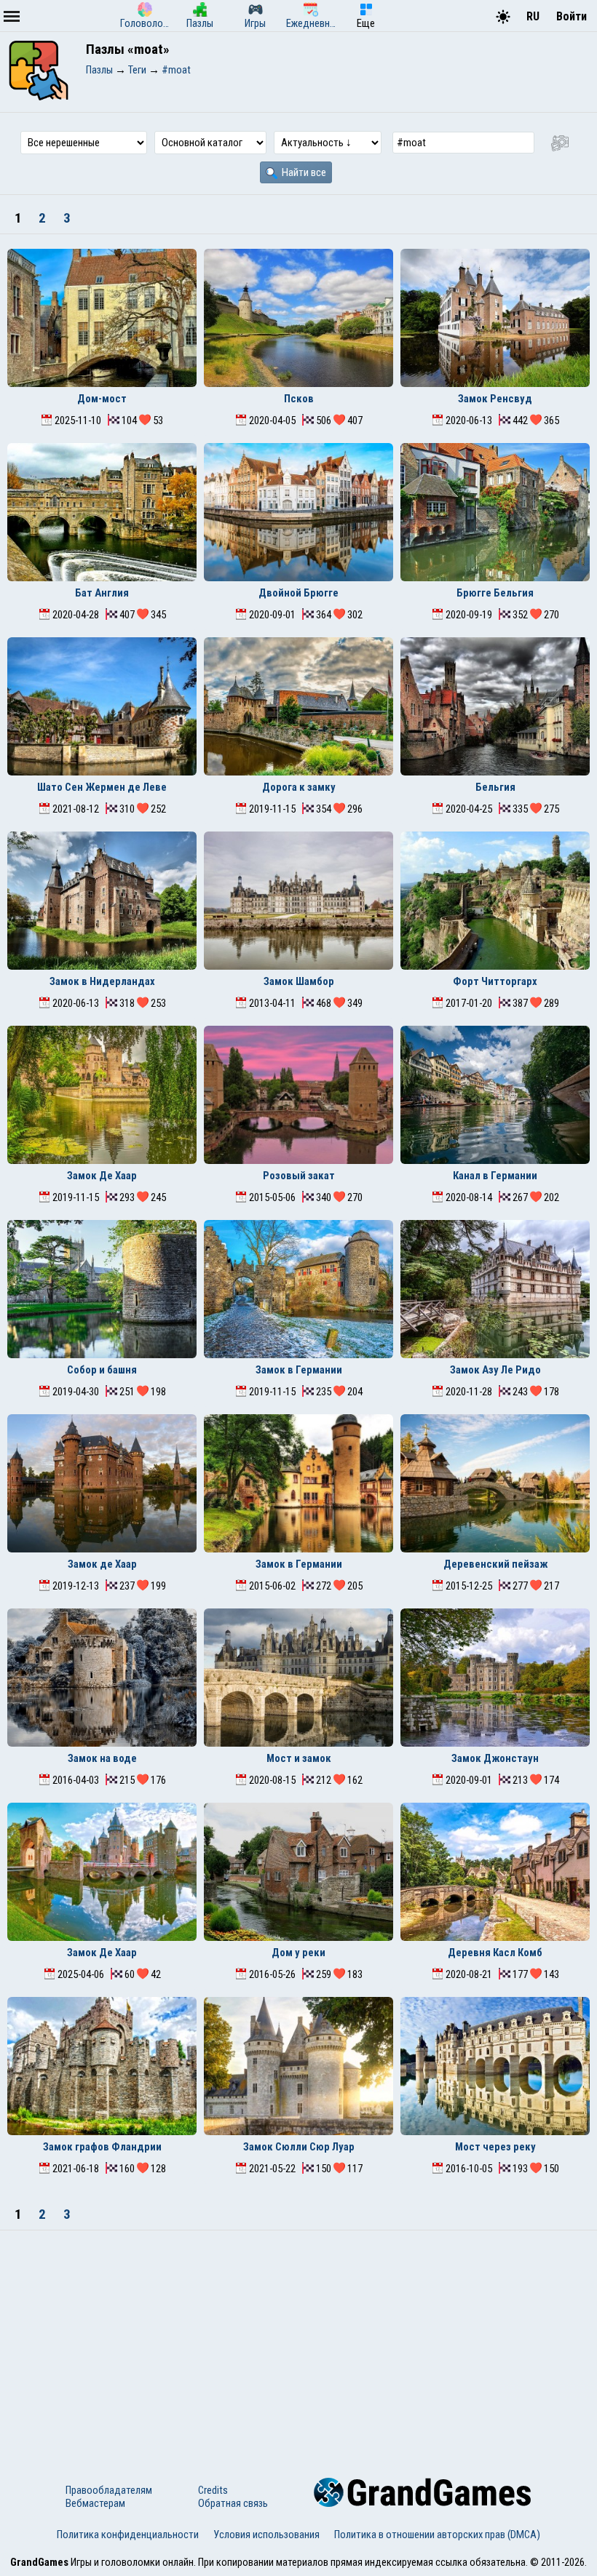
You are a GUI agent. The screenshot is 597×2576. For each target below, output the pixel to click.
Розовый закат (299, 1176)
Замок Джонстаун (495, 1758)
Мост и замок (299, 1758)
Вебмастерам (95, 2503)
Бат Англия (102, 593)
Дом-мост (102, 399)
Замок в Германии (299, 1370)
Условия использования (266, 2535)
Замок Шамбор (299, 981)
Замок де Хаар (102, 1564)
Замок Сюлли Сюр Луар (299, 2147)
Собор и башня (102, 1370)
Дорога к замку (299, 787)
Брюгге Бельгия (495, 593)
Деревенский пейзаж (495, 1564)
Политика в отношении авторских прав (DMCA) (437, 2535)
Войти (572, 16)
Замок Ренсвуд (495, 399)
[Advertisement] (298, 2340)
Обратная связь (233, 2503)
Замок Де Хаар (102, 1176)
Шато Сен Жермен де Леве (102, 787)
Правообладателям (109, 2490)
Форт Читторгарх (495, 981)
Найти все (303, 172)
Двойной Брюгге (298, 593)
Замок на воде (102, 1758)
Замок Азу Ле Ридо (495, 1370)
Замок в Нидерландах (102, 981)
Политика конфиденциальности (128, 2535)
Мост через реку (495, 2147)
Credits (213, 2490)
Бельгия (495, 787)
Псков (299, 399)
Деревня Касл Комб (495, 1953)
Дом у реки (298, 1953)
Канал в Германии (495, 1176)
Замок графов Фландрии (102, 2147)
